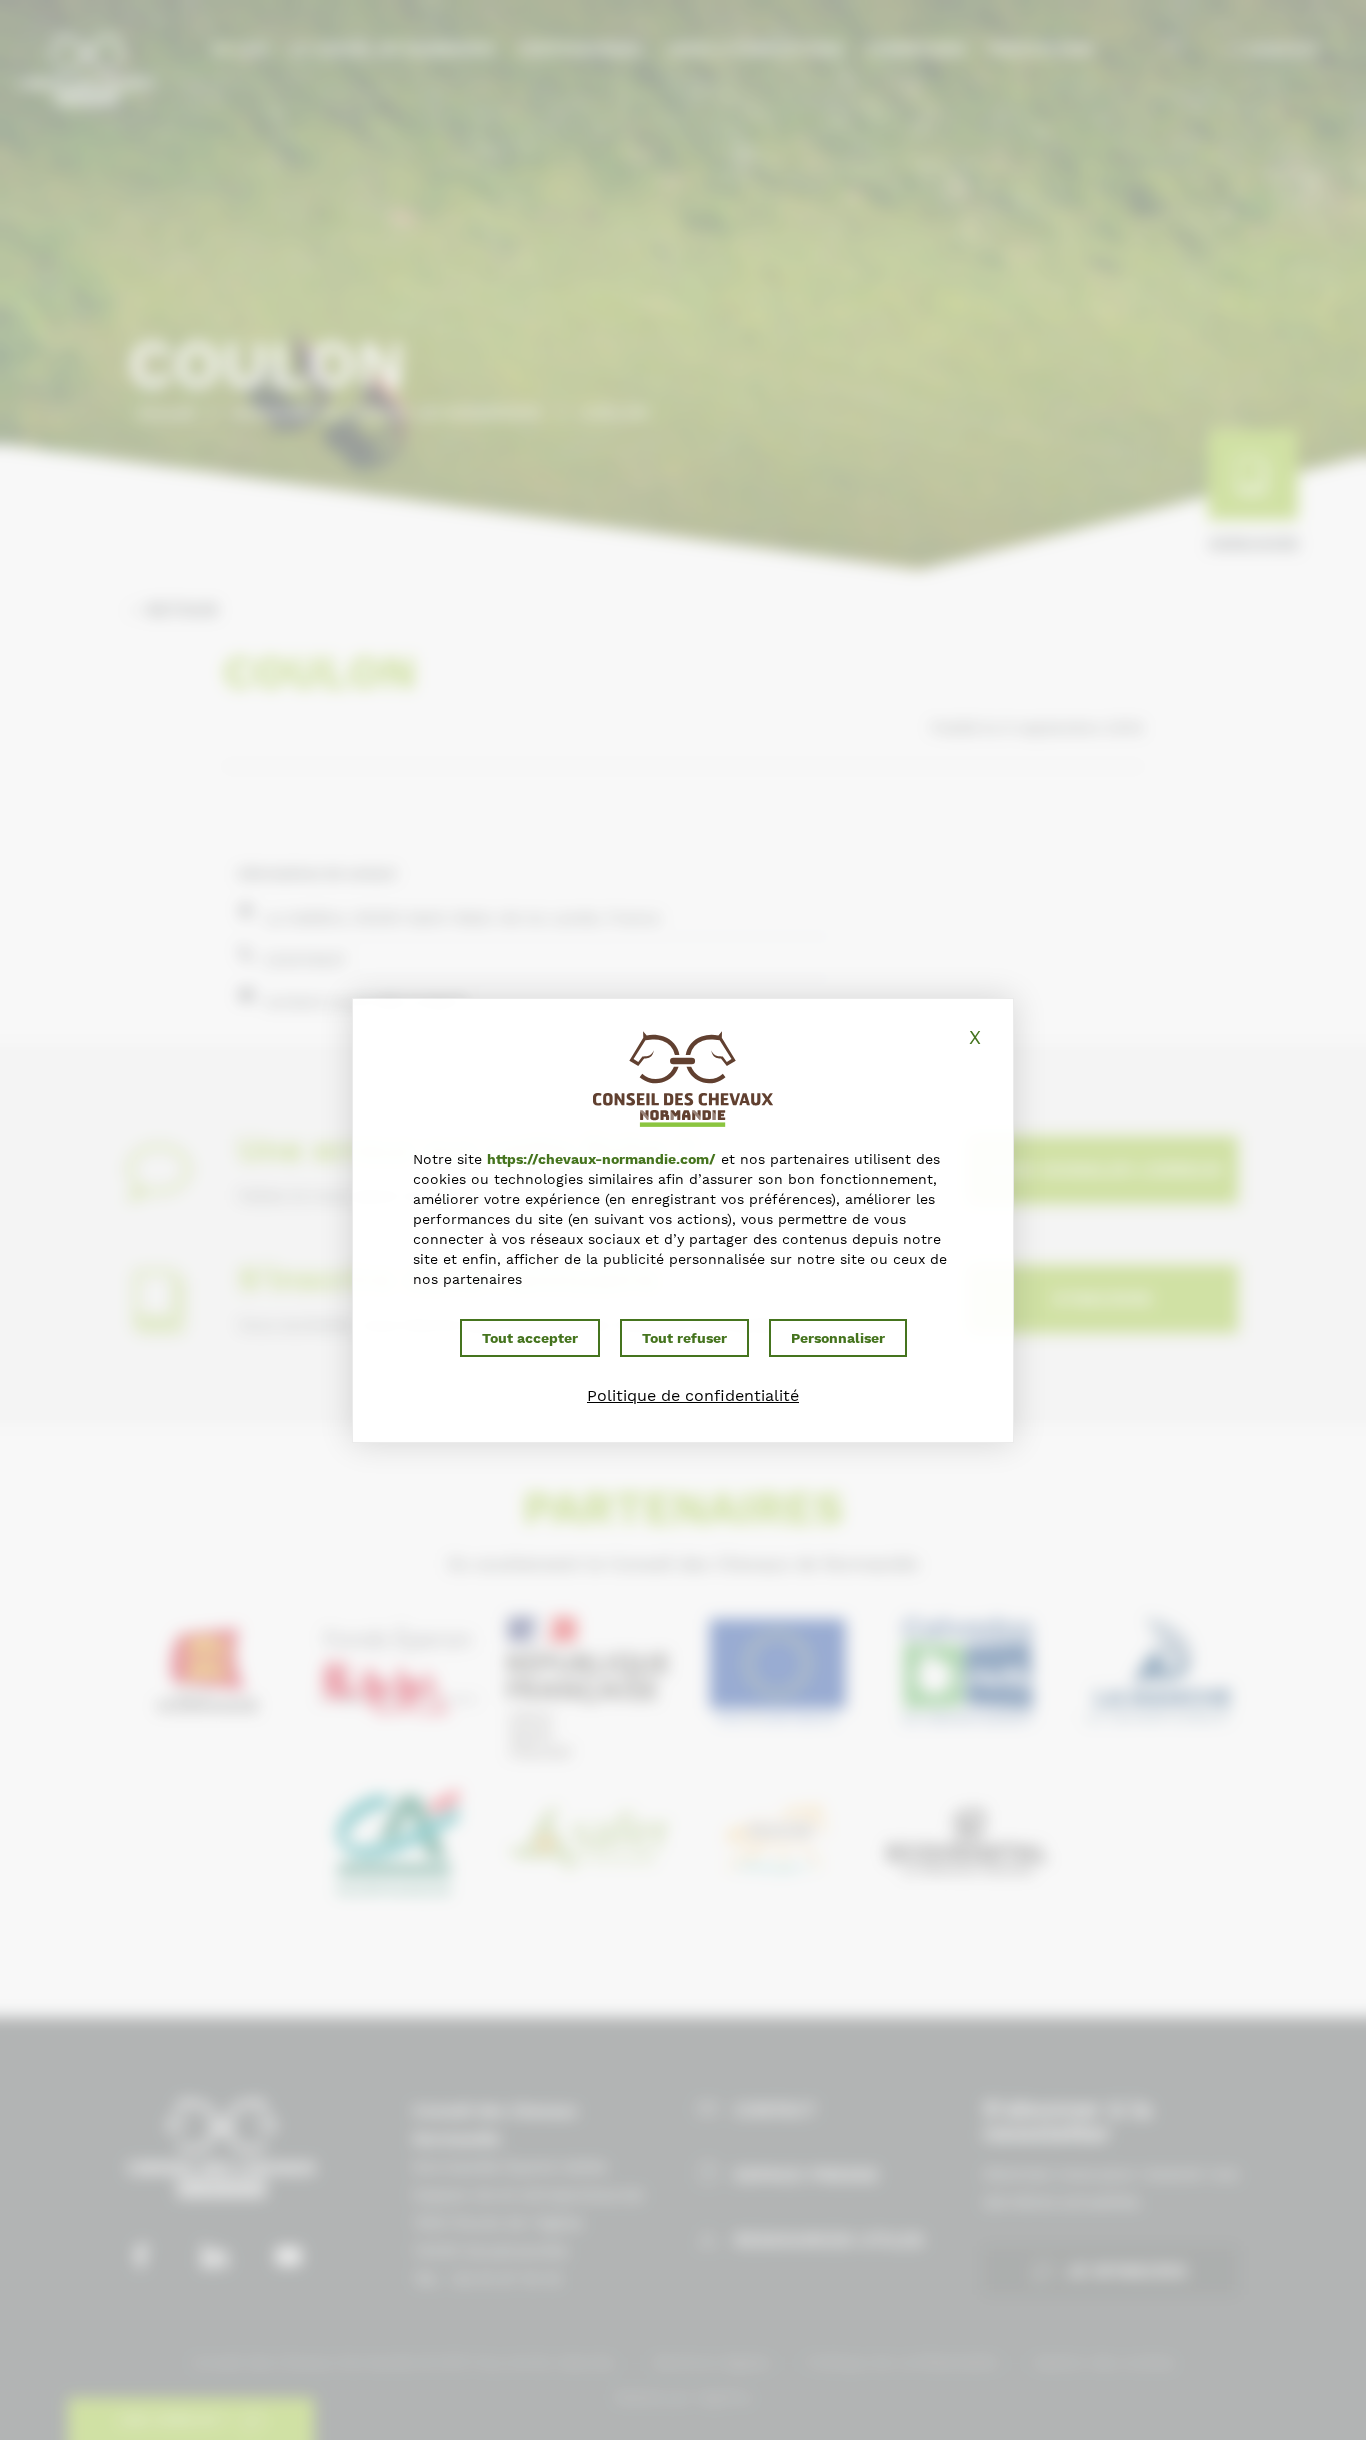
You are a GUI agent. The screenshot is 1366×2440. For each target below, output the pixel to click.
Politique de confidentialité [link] (693, 1395)
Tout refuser (684, 1338)
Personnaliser (838, 1338)
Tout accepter (530, 1338)
